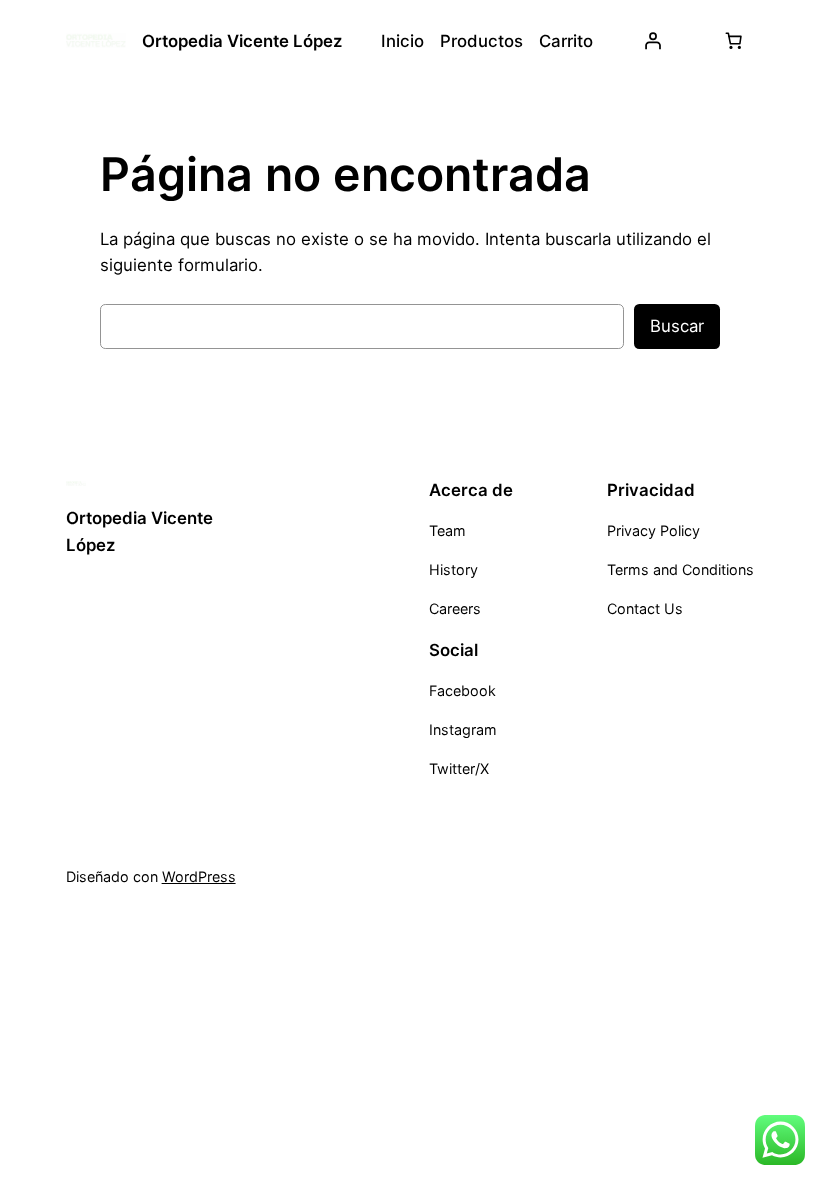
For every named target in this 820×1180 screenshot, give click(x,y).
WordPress (199, 876)
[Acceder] (653, 41)
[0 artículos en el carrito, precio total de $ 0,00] (733, 41)
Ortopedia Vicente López (242, 41)
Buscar (677, 326)
